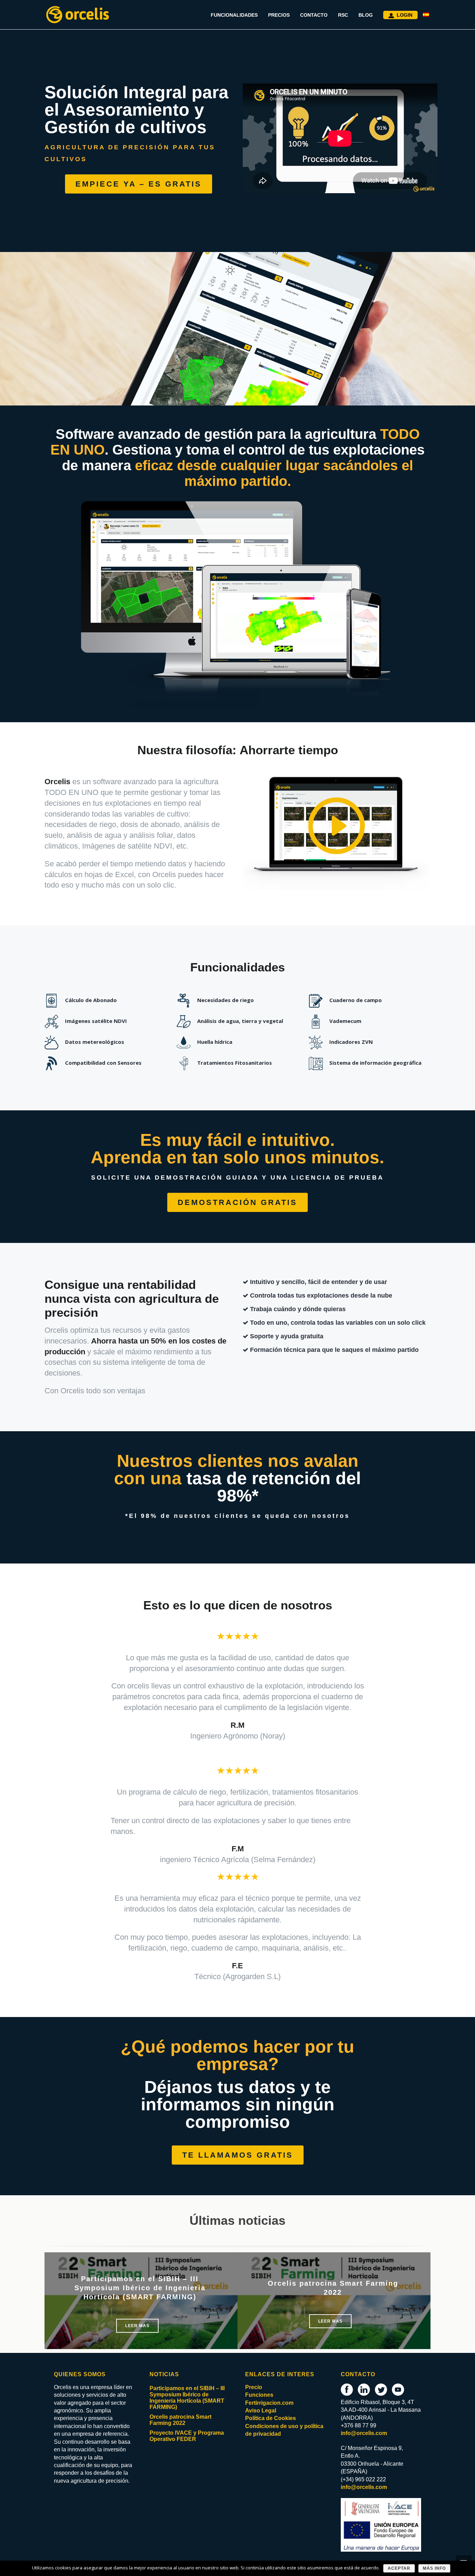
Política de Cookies (271, 2418)
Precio (254, 2387)
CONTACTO (314, 15)
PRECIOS (279, 15)
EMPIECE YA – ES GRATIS (139, 184)
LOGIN (405, 15)
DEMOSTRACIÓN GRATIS (237, 1202)
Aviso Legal (261, 2410)
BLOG (366, 15)
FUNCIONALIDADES (234, 15)
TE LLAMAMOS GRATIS (238, 2155)
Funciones (259, 2395)
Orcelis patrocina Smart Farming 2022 (180, 2420)
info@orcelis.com (364, 2433)
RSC (343, 15)
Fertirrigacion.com (269, 2403)
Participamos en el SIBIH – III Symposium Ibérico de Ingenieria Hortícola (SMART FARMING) (140, 2288)
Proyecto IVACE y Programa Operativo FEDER (187, 2436)
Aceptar (399, 2568)
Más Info (434, 2568)
